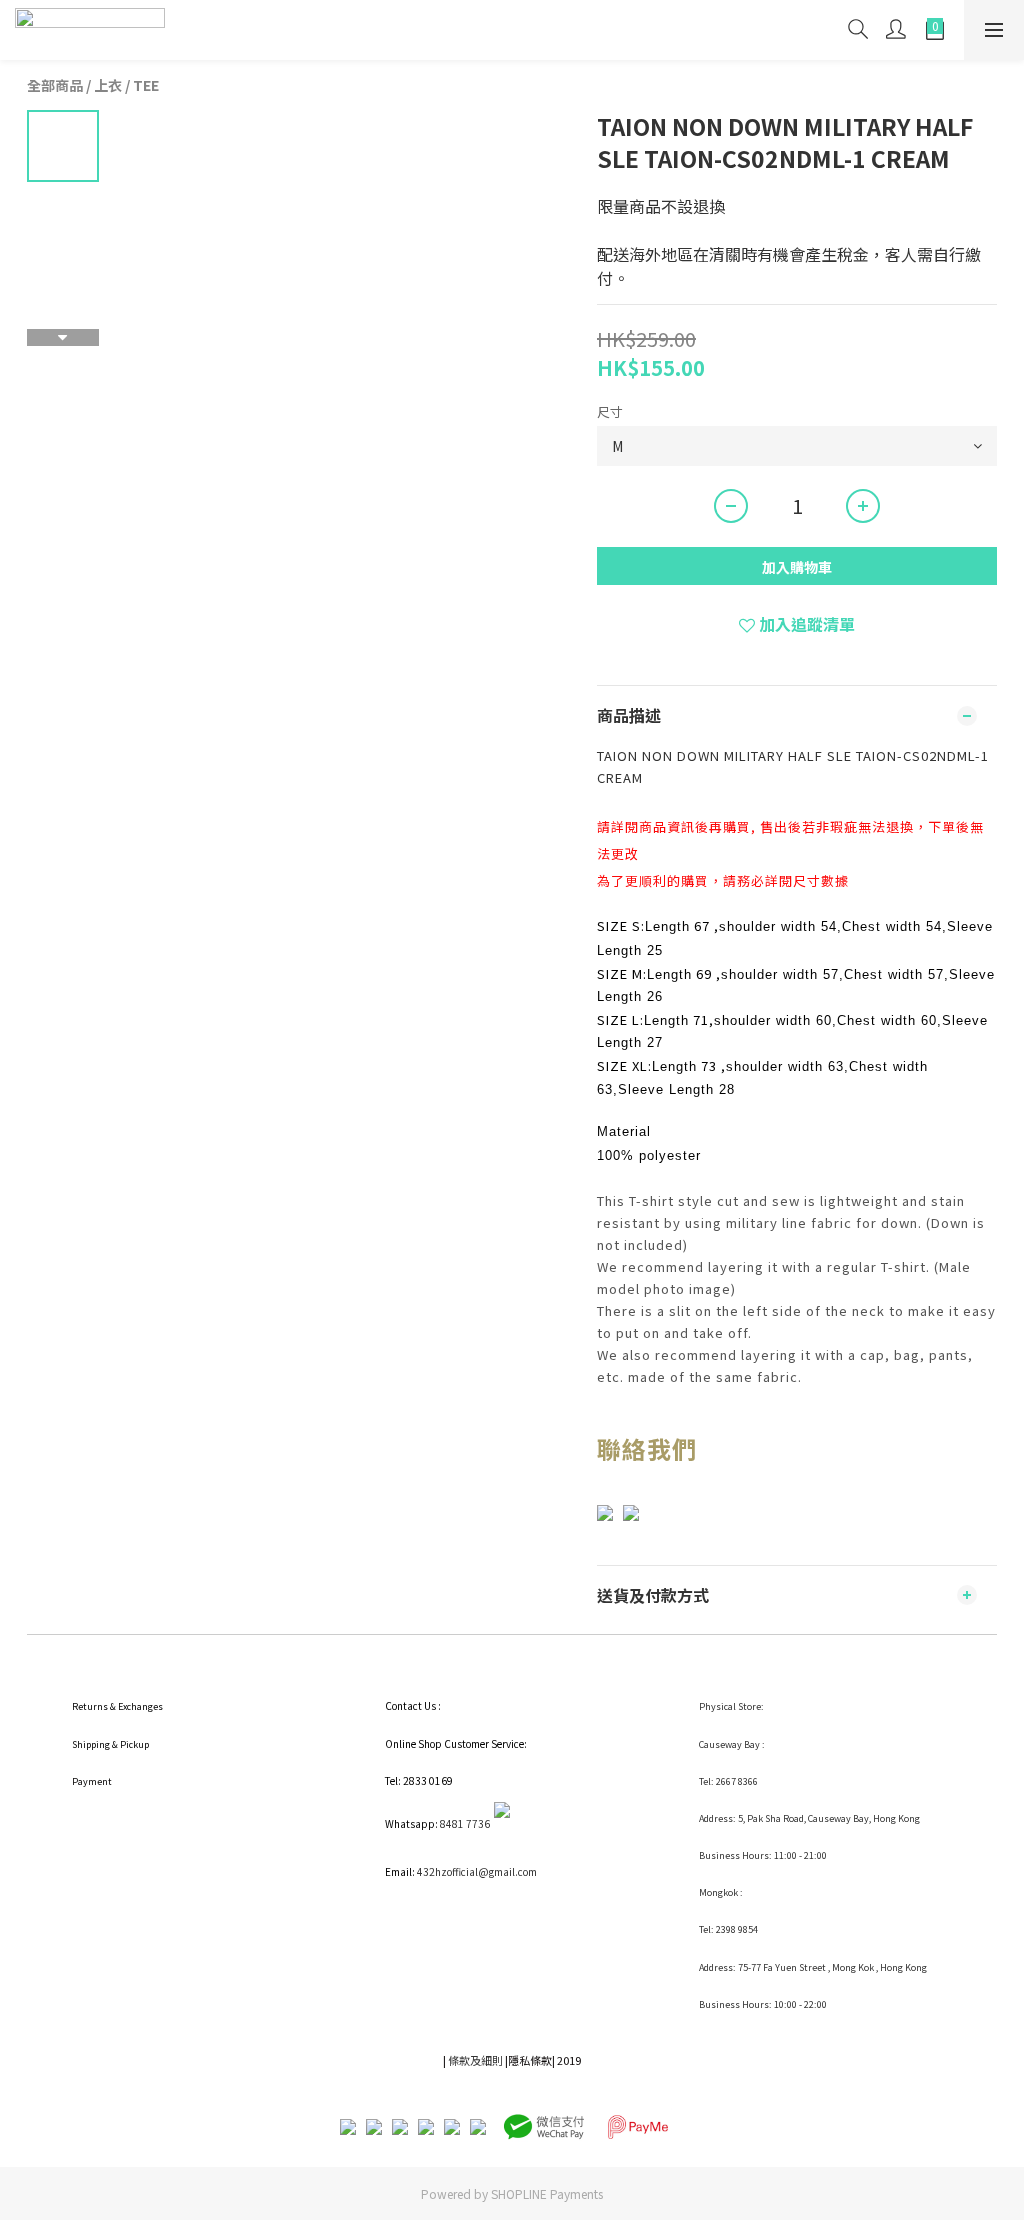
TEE (146, 85)
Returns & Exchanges (117, 1706)
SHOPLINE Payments (547, 2193)
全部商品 (55, 85)
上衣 (108, 85)
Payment (92, 1781)
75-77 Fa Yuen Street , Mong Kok (807, 1967)
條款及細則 (475, 2060)
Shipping (91, 1744)
